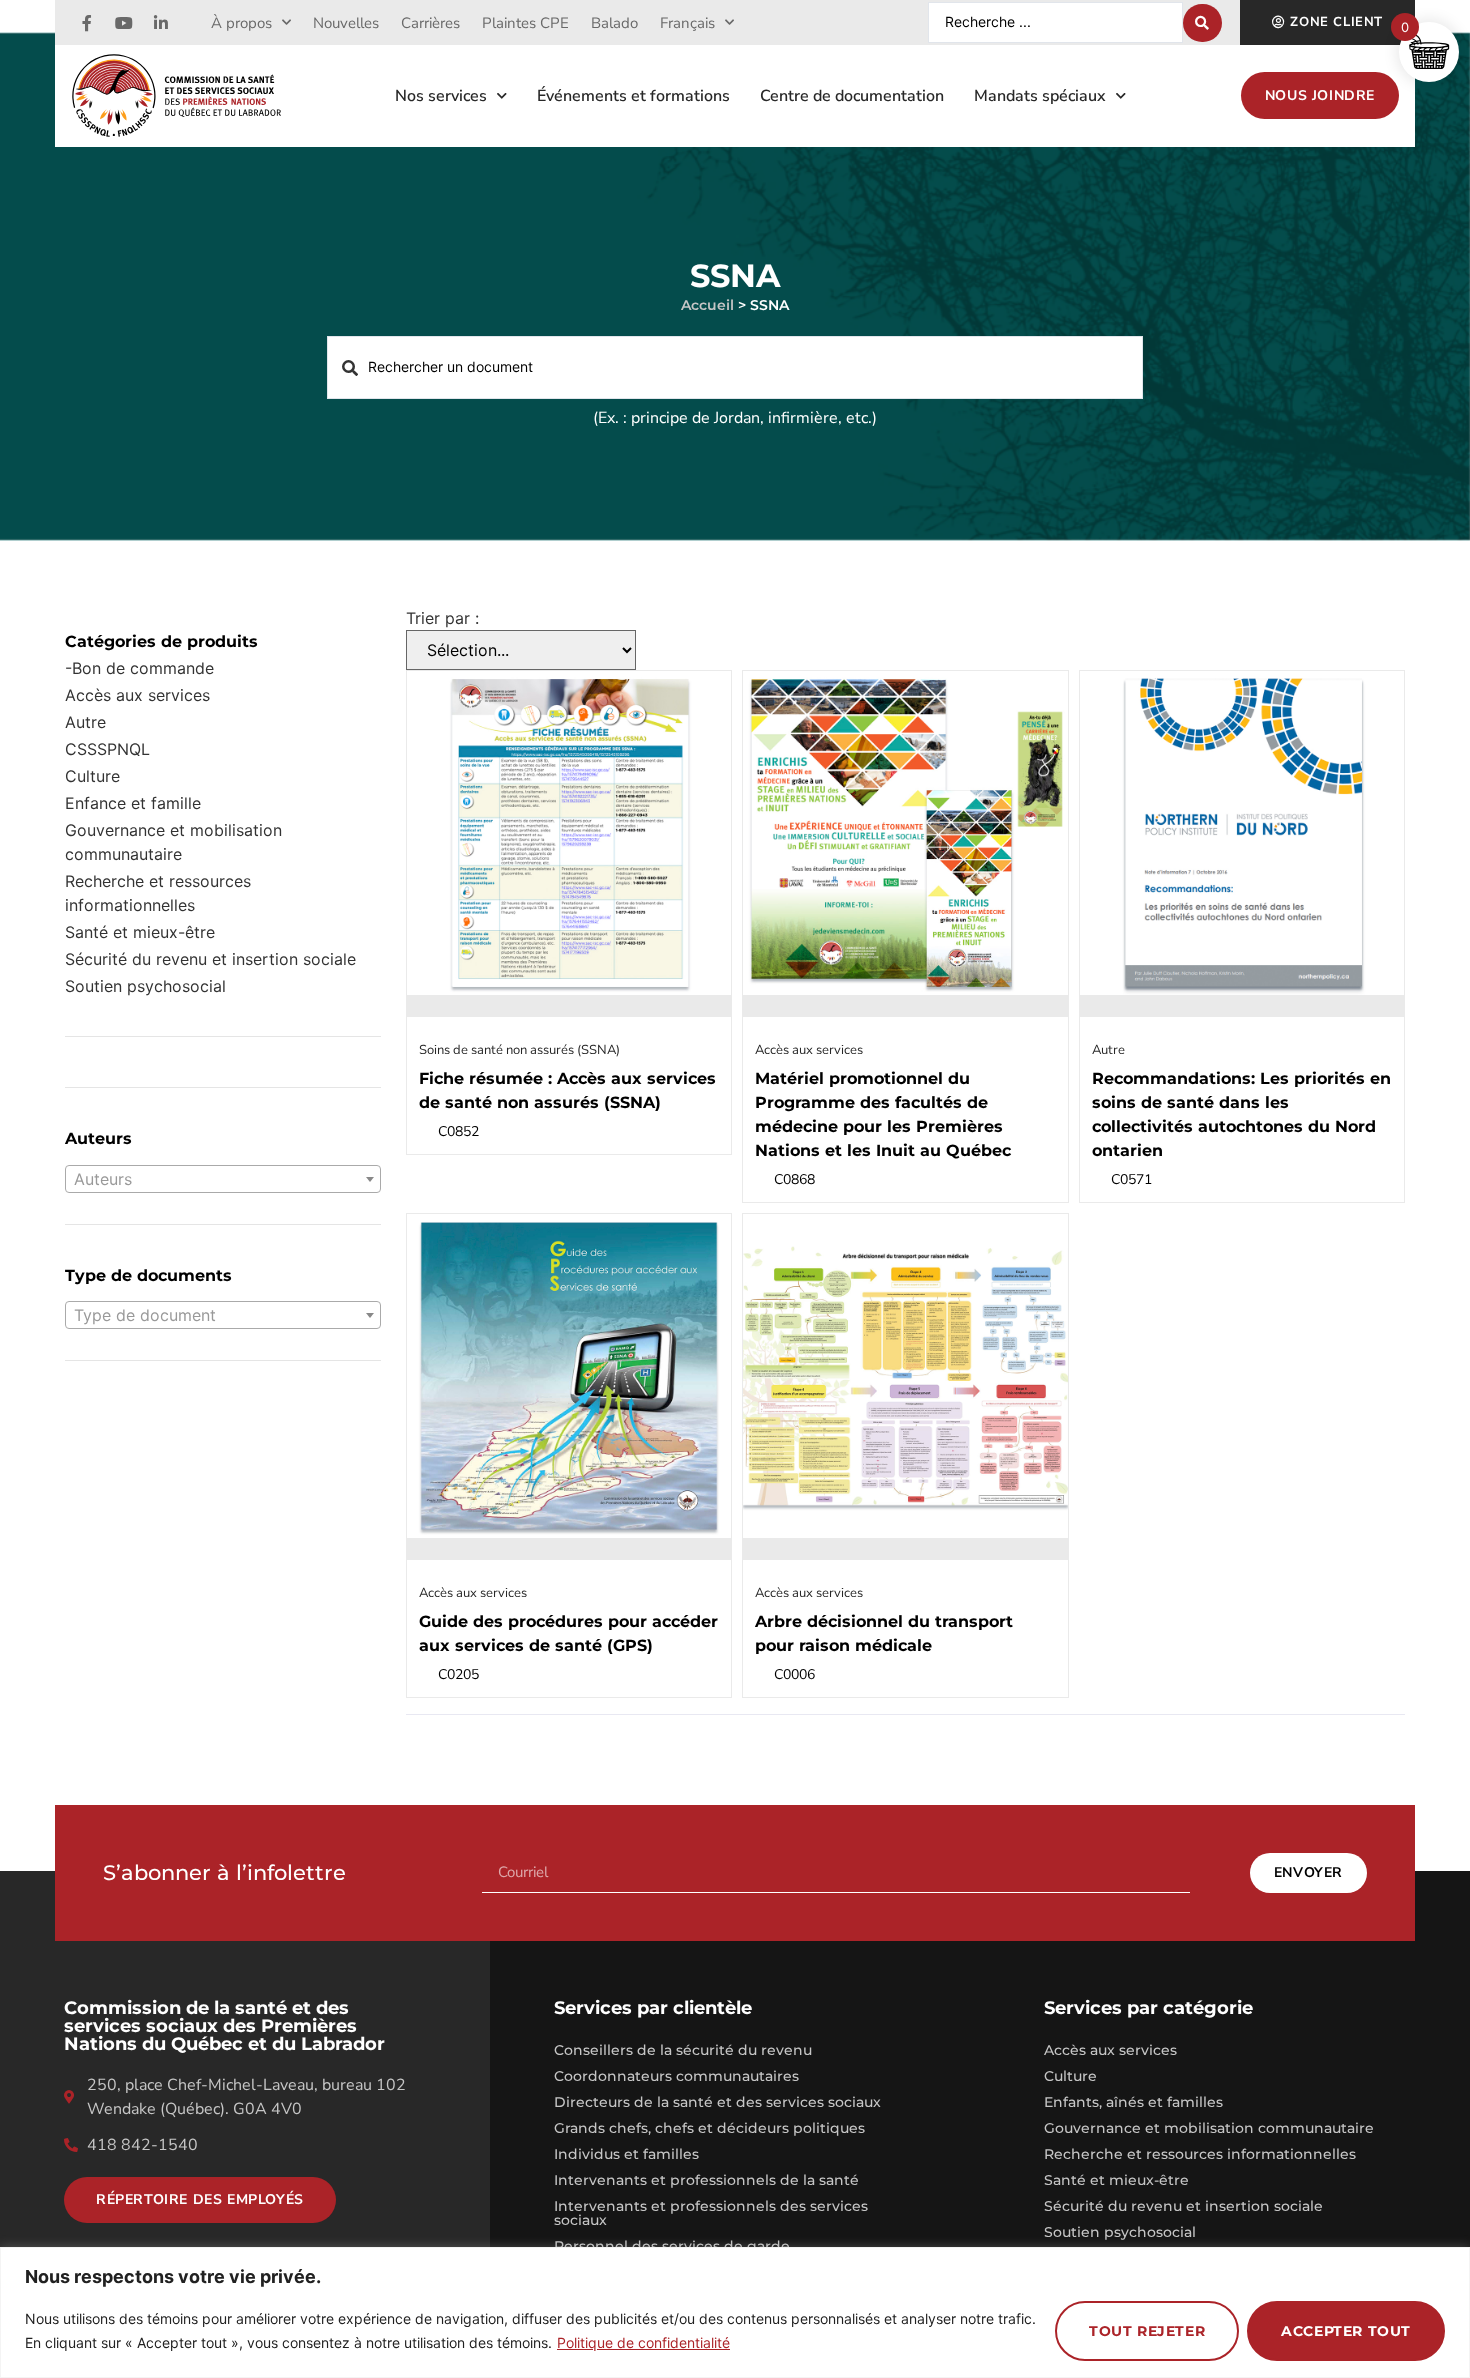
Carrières (430, 23)
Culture (92, 776)
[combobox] (223, 1179)
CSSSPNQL (107, 749)
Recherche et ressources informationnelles (158, 893)
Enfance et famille (133, 803)
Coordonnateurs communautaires (676, 2076)
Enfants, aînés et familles (1133, 2102)
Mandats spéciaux (1040, 96)
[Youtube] (124, 23)
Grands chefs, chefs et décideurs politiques (709, 2128)
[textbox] (223, 1179)
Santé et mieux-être (1116, 2180)
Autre (85, 722)
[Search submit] (1202, 23)
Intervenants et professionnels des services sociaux (711, 2213)
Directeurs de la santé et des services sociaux (717, 2102)
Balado (614, 23)
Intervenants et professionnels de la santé (706, 2180)
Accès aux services (137, 695)
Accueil (707, 305)
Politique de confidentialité (643, 2342)
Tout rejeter (1147, 2331)
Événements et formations (633, 96)
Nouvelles (346, 23)
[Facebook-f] (87, 23)
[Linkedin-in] (161, 23)
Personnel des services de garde (672, 2246)
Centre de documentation (852, 96)
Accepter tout (1346, 2331)
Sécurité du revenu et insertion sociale (210, 959)
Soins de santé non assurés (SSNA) (519, 1050)
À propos (241, 23)
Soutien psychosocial (145, 986)
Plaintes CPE (525, 23)
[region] (735, 2312)
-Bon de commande (139, 668)
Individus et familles (626, 2154)
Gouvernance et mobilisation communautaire (173, 842)
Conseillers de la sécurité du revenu (683, 2050)
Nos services (441, 96)
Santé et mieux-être (140, 932)
